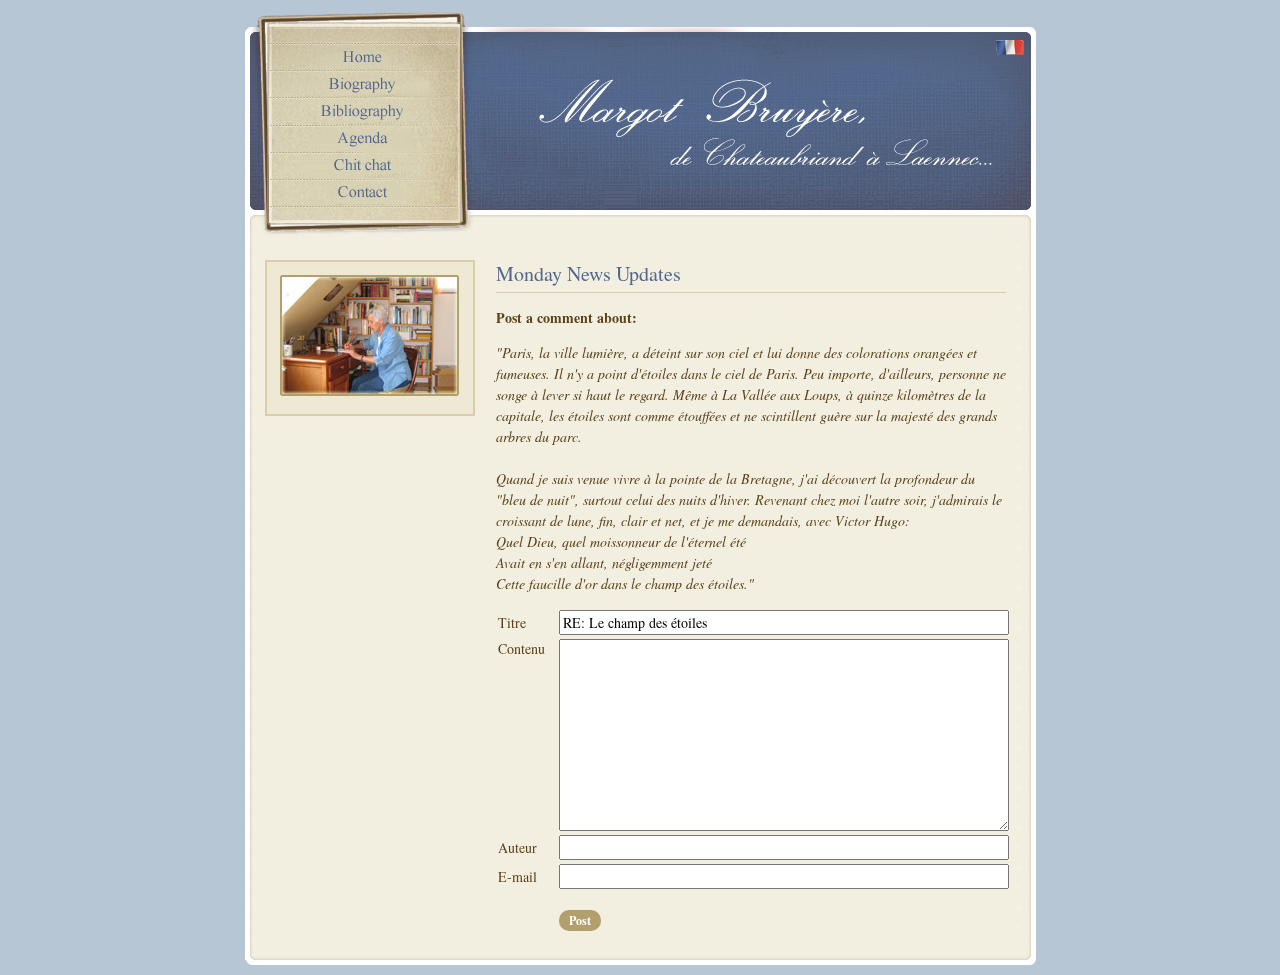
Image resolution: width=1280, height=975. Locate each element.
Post (580, 920)
